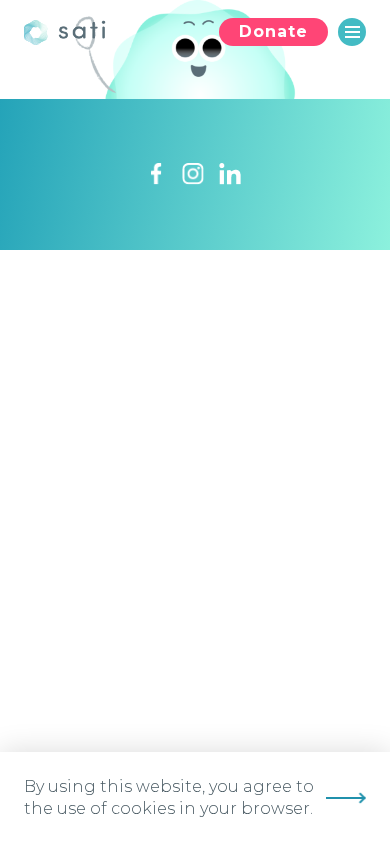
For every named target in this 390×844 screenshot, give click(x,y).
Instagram (193, 174)
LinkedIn (230, 174)
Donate (273, 31)
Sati (69, 32)
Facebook (156, 174)
